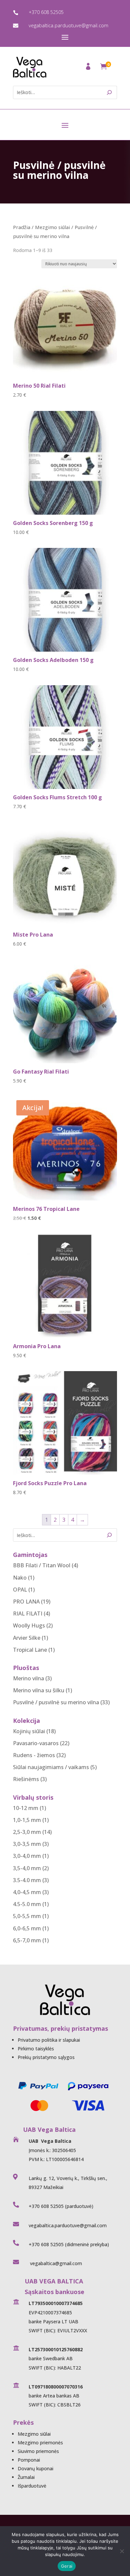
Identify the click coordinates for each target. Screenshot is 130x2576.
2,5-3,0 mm (27, 1832)
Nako (20, 1578)
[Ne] (122, 2551)
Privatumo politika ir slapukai (49, 2040)
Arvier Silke (27, 1638)
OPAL (20, 1590)
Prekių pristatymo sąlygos (46, 2057)
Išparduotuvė (32, 2486)
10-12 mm (26, 1808)
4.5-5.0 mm (27, 1904)
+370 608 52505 (46, 12)
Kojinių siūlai (29, 1731)
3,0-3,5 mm (27, 1844)
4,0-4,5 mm (27, 1892)
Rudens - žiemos (34, 1755)
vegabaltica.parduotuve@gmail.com (68, 25)
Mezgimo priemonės (40, 2443)
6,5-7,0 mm (27, 1940)
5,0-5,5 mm (27, 1916)
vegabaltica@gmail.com (55, 2263)
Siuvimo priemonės (38, 2451)
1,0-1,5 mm (27, 1820)
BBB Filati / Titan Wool (42, 1565)
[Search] (109, 92)
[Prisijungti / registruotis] (89, 68)
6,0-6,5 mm (27, 1928)
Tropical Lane (30, 1650)
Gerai (67, 2566)
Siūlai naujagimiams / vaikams (51, 1767)
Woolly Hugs (29, 1625)
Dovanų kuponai (35, 2468)
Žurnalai (26, 2477)
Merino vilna (28, 1678)
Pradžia (22, 227)
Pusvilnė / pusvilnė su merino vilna (56, 1702)
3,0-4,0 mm (27, 1856)
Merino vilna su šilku (39, 1690)
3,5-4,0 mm (27, 1868)
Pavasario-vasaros (36, 1743)
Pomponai (29, 2460)
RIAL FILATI (28, 1613)
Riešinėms (26, 1779)
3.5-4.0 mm (27, 1880)
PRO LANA (26, 1602)
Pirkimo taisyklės (36, 2049)
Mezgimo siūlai (52, 227)
